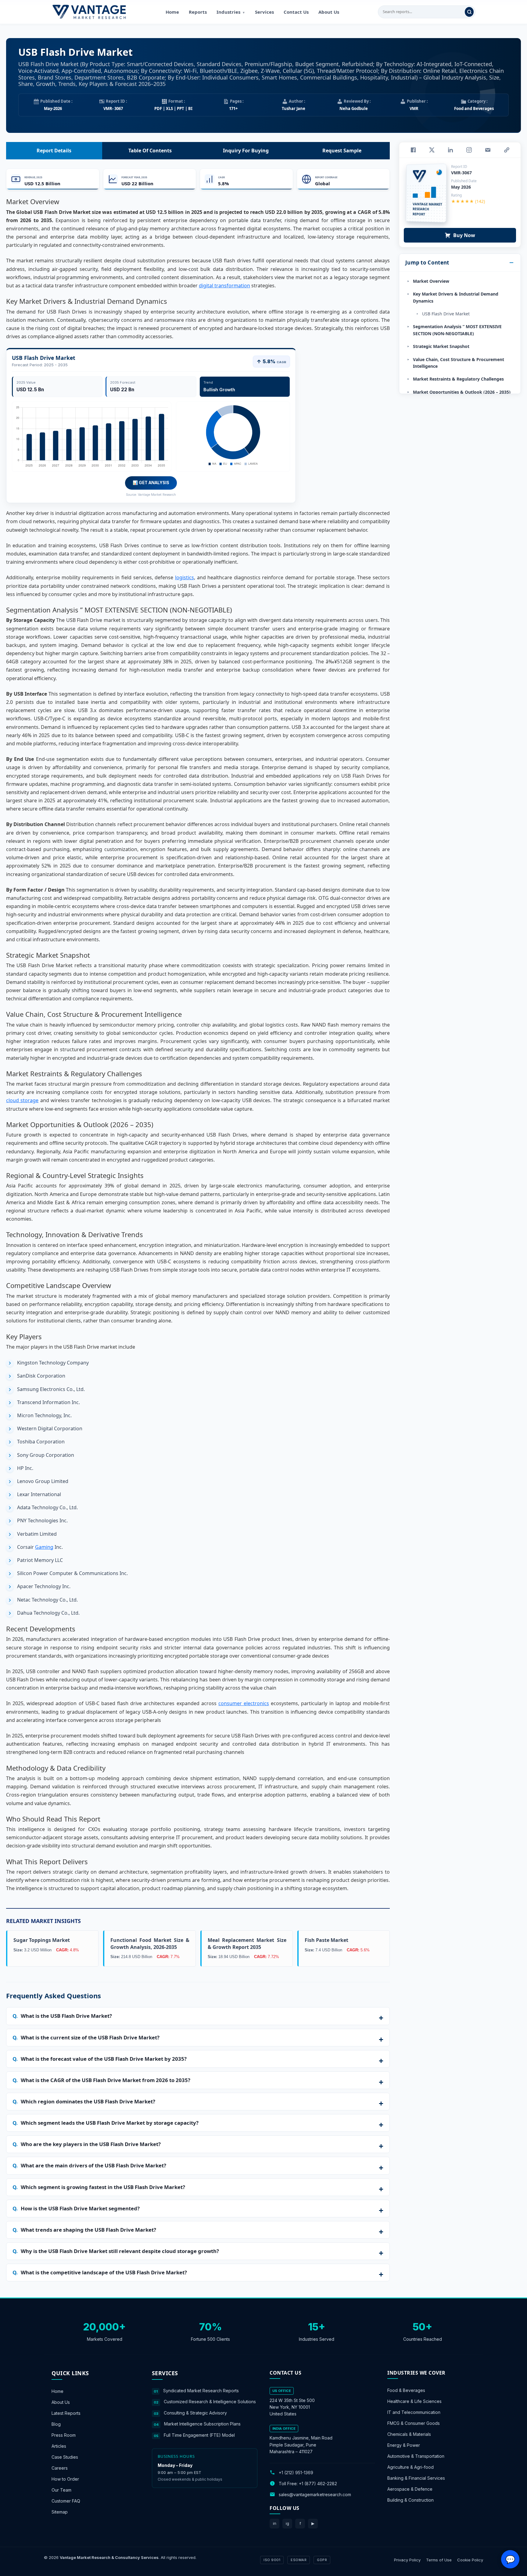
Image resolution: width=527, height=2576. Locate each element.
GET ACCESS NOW (292, 1330)
